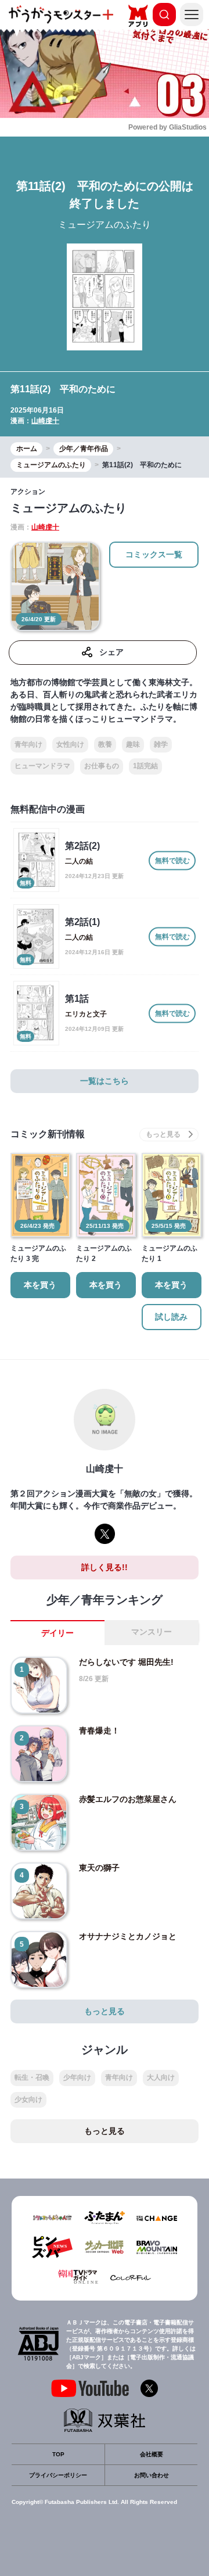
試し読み (171, 1317)
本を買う (40, 1285)
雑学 (161, 744)
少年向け (77, 2077)
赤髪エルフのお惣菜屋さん (128, 1799)
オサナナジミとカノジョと (128, 1936)
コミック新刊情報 (48, 1134)
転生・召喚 (32, 2077)
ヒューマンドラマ (42, 766)
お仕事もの (102, 766)
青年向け (28, 744)
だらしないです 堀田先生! (126, 1662)
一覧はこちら (105, 1081)
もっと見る (105, 2011)
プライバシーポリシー (58, 2475)
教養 (105, 744)
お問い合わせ (152, 2475)
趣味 (133, 744)
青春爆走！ (99, 1731)
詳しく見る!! (105, 1567)
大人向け (161, 2077)
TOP (58, 2454)
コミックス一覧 (154, 554)
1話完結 (145, 766)
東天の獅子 (99, 1868)
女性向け (70, 744)
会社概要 (152, 2454)
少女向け (28, 2100)
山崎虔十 (45, 421)
